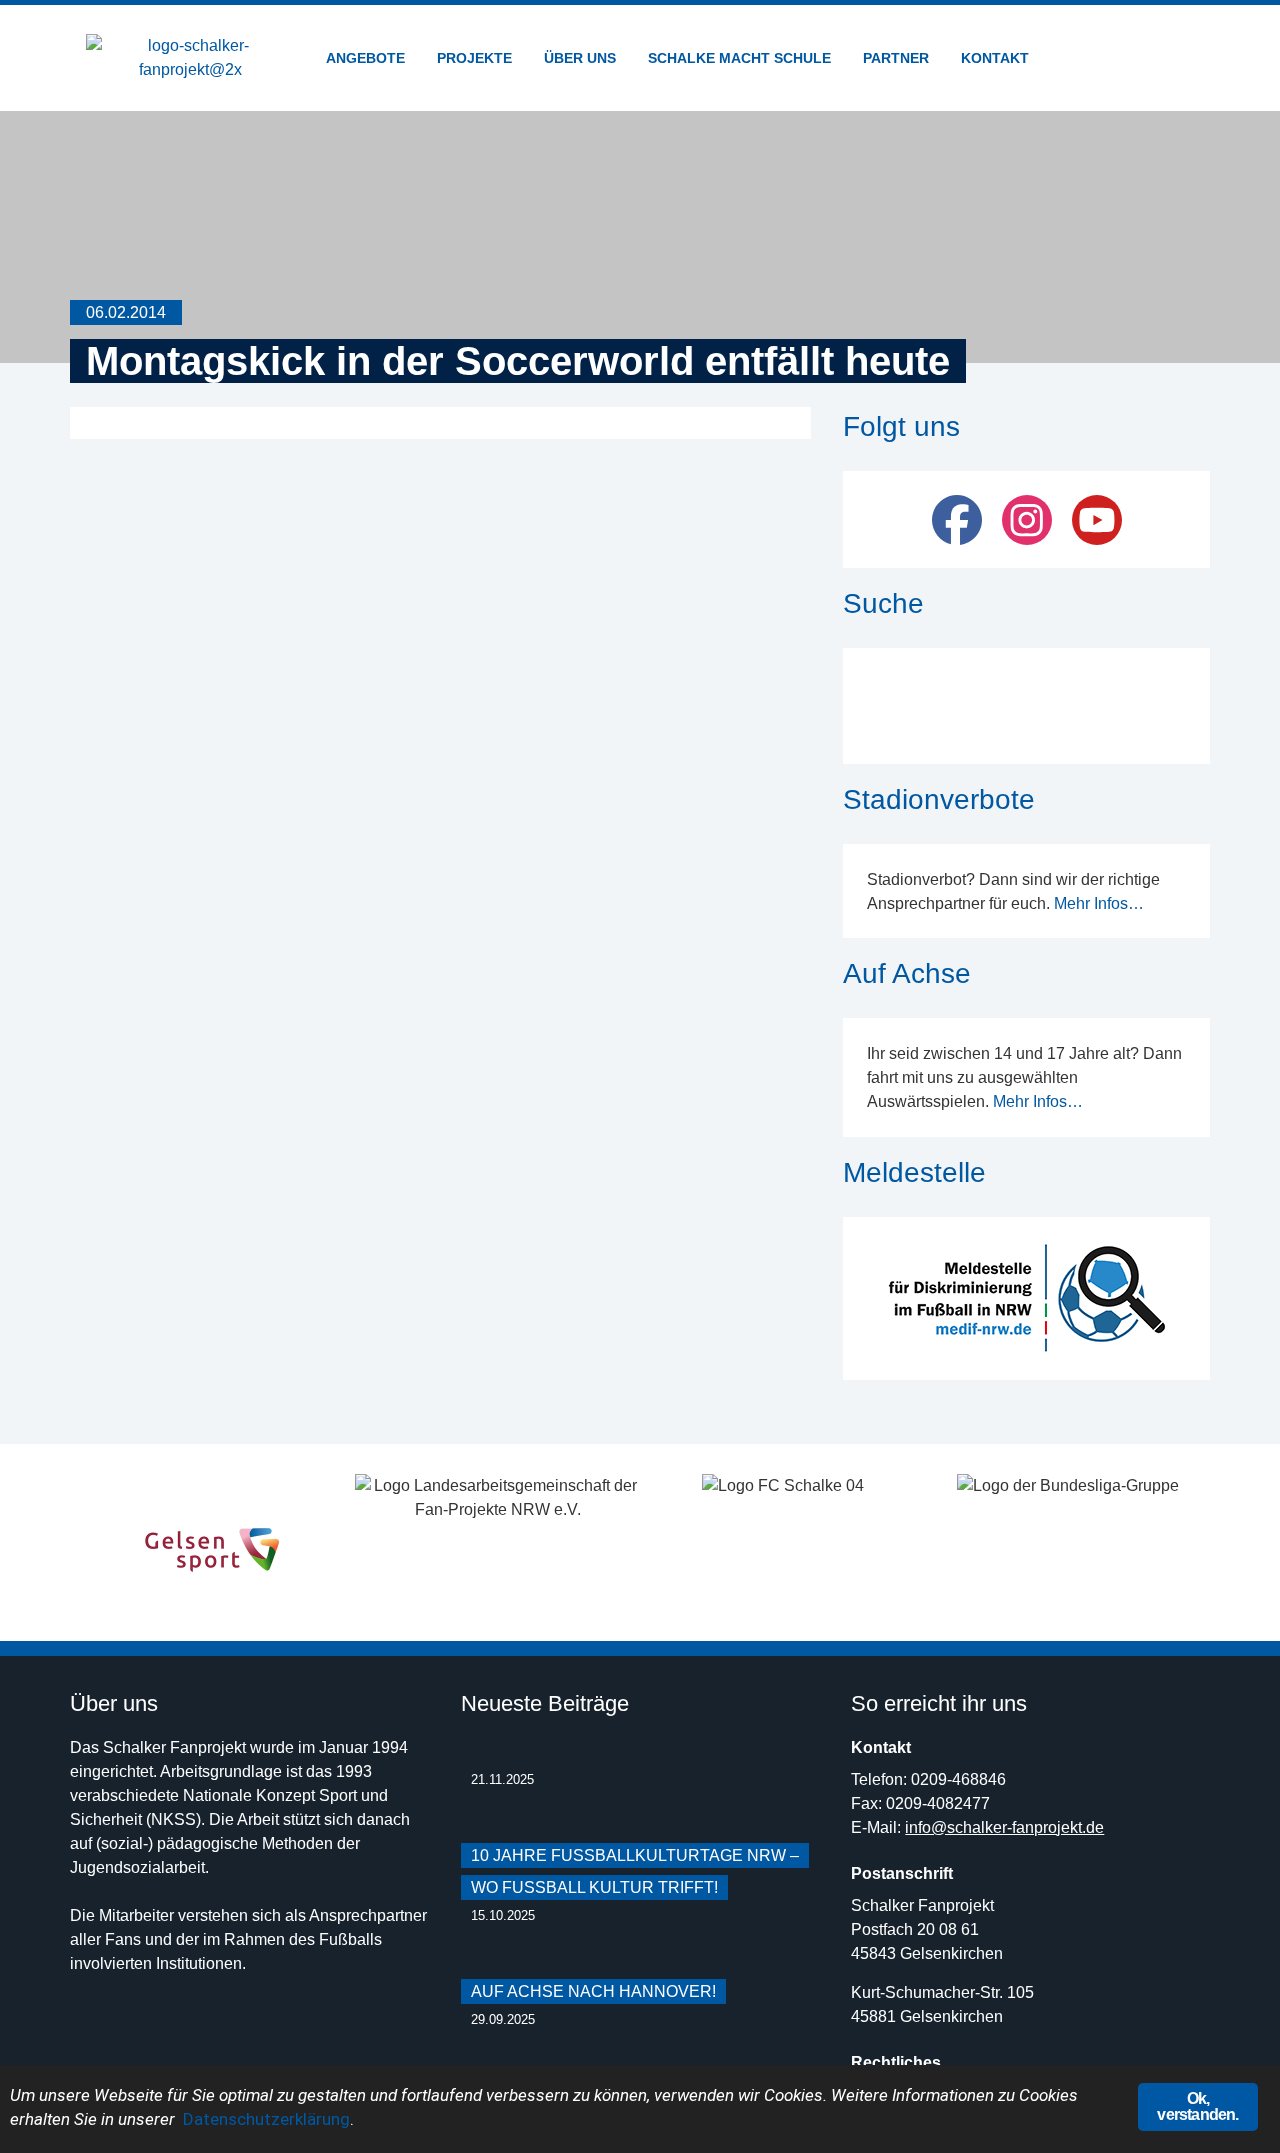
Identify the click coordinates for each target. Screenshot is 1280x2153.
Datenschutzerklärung (266, 2119)
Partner (896, 58)
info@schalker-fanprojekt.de (1004, 1827)
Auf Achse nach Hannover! (593, 1991)
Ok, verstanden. (1197, 2106)
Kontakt (995, 58)
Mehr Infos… (1099, 903)
